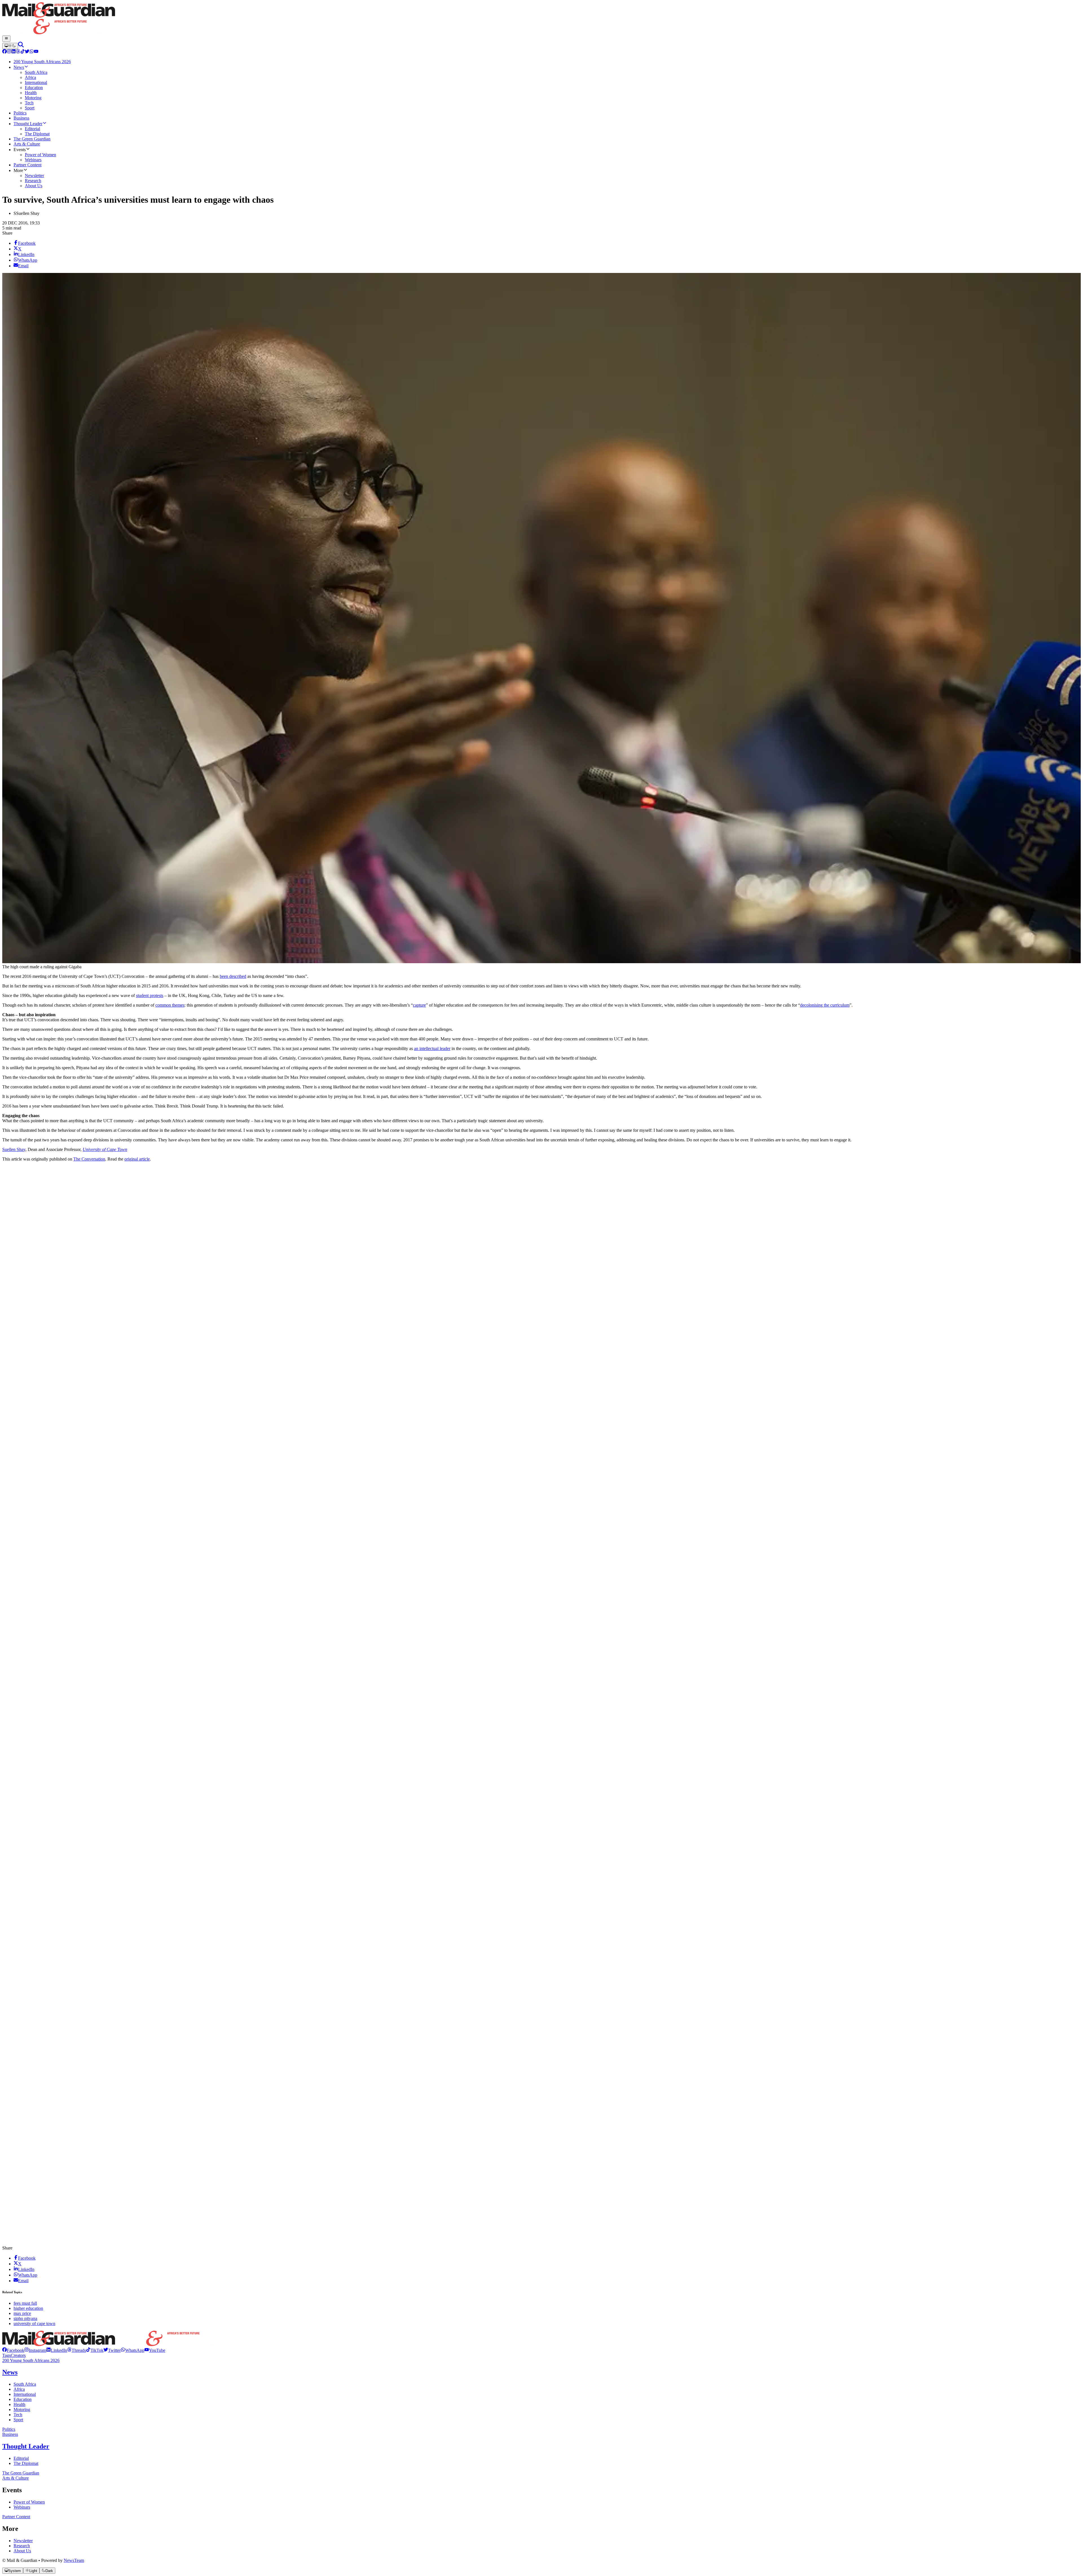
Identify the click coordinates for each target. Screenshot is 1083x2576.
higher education (28, 2308)
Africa (19, 2389)
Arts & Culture (16, 2478)
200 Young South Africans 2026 (31, 2360)
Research (22, 2546)
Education (23, 2399)
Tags (6, 2355)
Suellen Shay (14, 1149)
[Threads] (18, 52)
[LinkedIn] (14, 52)
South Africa (25, 2384)
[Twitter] (27, 52)
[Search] (21, 46)
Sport (18, 2420)
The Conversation (89, 1159)
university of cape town (34, 2324)
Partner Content (16, 2517)
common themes (170, 1005)
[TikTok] (23, 52)
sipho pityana (25, 2318)
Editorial (21, 2458)
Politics (9, 2429)
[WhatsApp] (32, 52)
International (25, 2394)
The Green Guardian (21, 2473)
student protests (150, 995)
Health (19, 2404)
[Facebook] (5, 52)
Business (10, 2434)
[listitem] (13, 2350)
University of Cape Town (105, 1149)
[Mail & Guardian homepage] (541, 19)
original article (137, 1159)
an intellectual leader (432, 1048)
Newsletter (23, 2541)
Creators (18, 2355)
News (10, 2372)
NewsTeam (74, 2560)
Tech (18, 2415)
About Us (22, 2551)
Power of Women (29, 2502)
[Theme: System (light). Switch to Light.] (10, 46)
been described (233, 976)
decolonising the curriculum (825, 1005)
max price (22, 2313)
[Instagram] (9, 52)
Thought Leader (26, 2446)
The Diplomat (26, 2463)
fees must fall (25, 2303)
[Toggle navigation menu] (6, 39)
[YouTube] (36, 52)
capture (419, 1005)
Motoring (22, 2410)
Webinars (22, 2507)
